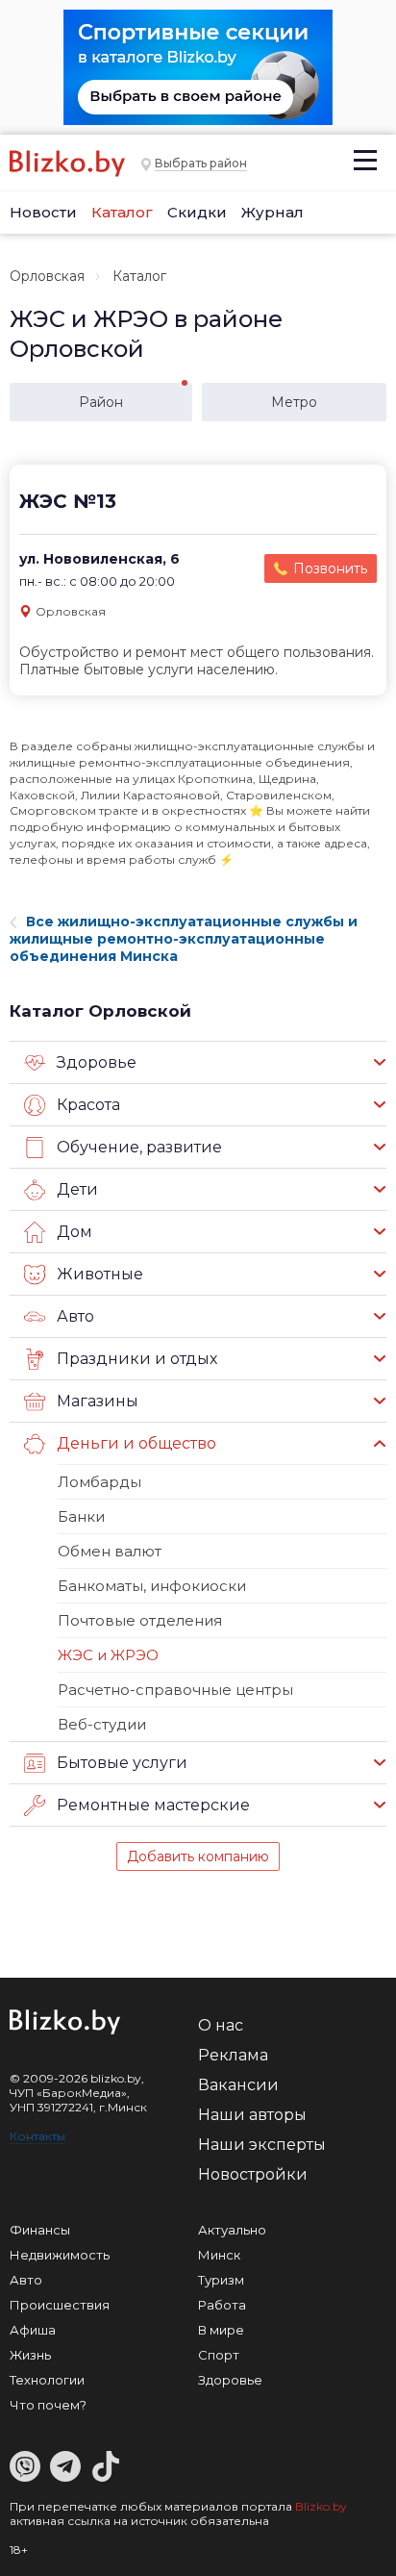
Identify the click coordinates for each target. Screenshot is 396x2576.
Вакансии (238, 2085)
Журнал (272, 212)
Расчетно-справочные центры (175, 1690)
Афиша (33, 2330)
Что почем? (48, 2405)
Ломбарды (99, 1482)
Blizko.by (321, 2506)
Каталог (122, 212)
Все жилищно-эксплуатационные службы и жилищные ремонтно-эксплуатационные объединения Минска (184, 939)
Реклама (233, 2055)
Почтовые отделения (140, 1620)
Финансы (40, 2230)
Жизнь (30, 2355)
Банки (81, 1516)
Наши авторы (252, 2115)
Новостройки (253, 2174)
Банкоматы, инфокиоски (152, 1586)
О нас (221, 2025)
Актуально (232, 2230)
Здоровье (230, 2380)
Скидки (197, 212)
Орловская (47, 276)
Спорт (219, 2355)
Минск (219, 2255)
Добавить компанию (198, 1856)
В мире (221, 2330)
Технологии (47, 2380)
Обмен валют (110, 1551)
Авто (26, 2280)
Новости (43, 212)
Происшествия (60, 2305)
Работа (222, 2305)
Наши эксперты (262, 2145)
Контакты (37, 2136)
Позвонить (330, 568)
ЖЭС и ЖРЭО (108, 1655)
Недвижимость (60, 2255)
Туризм (221, 2280)
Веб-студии (102, 1724)
